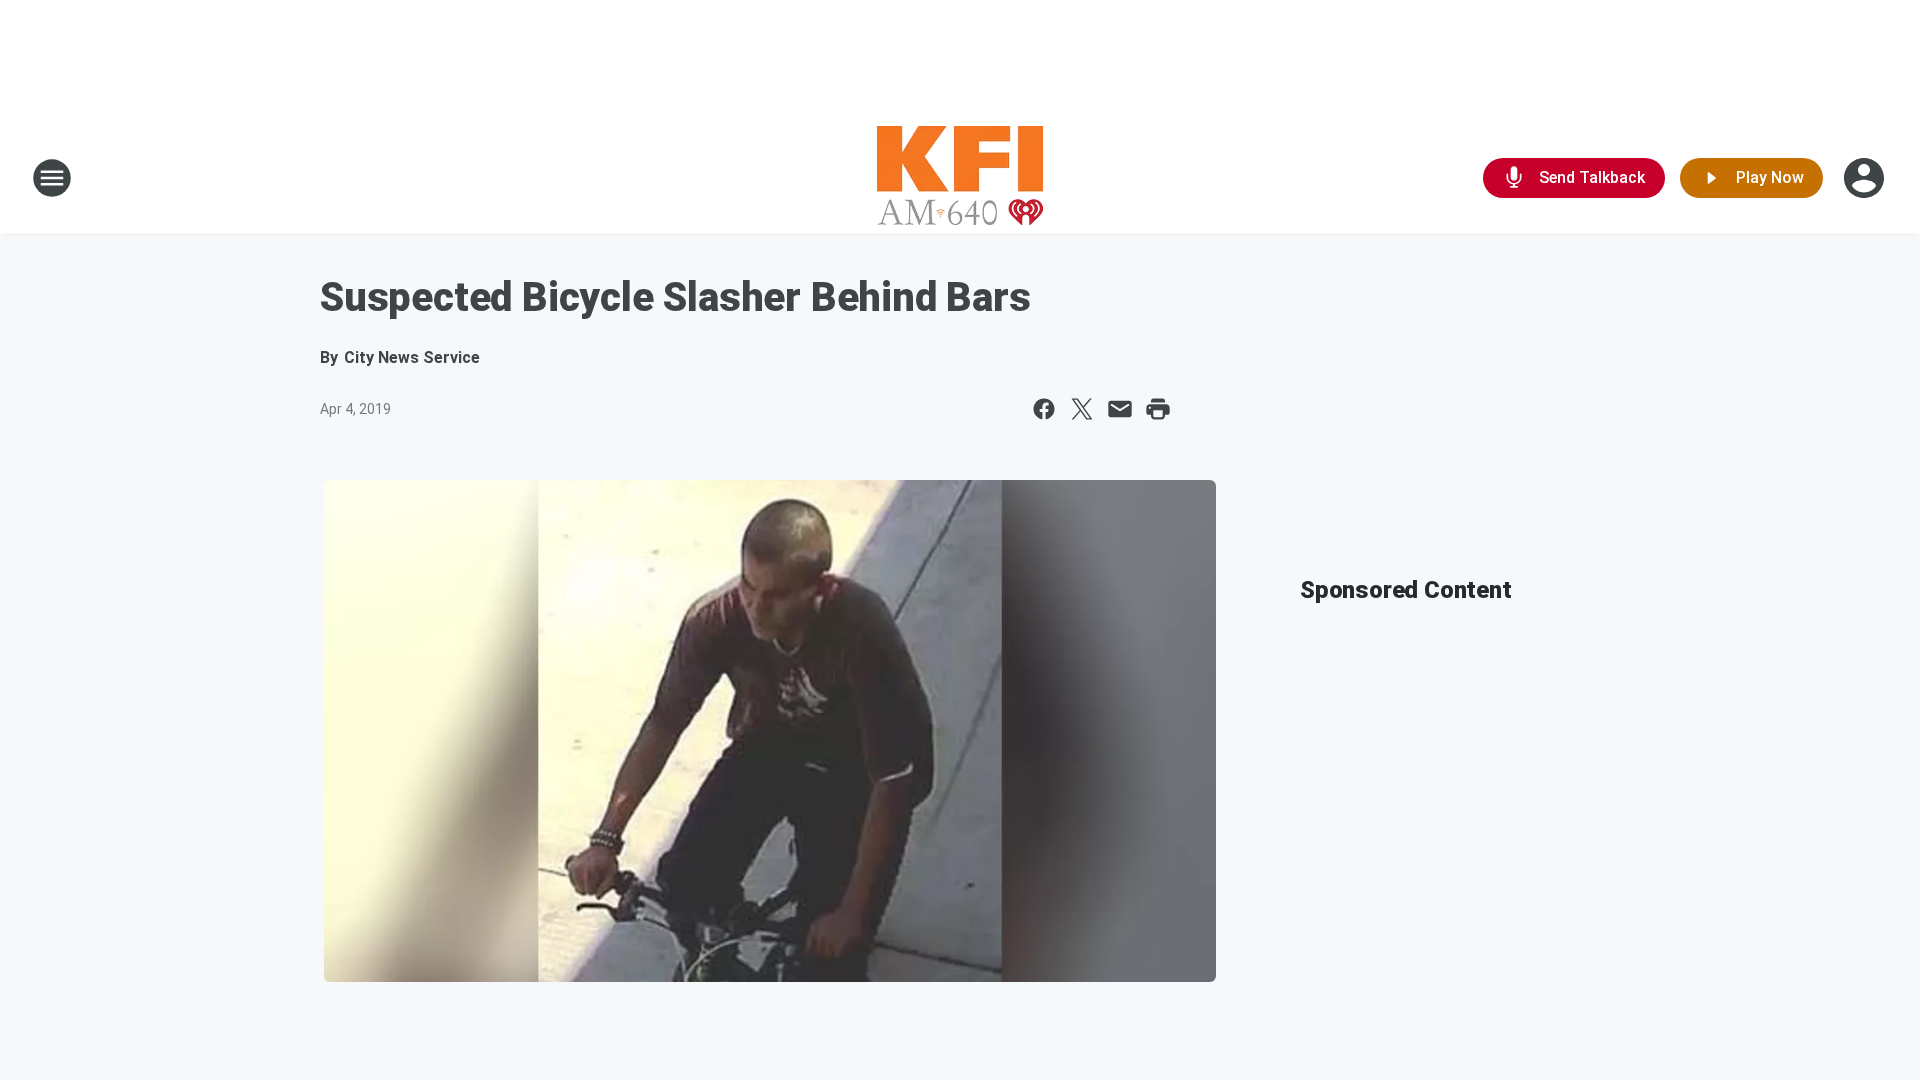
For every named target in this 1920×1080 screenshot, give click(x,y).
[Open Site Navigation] (52, 178)
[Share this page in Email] (1120, 409)
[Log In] (1866, 178)
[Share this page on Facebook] (1044, 409)
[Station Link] (960, 178)
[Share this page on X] (1082, 409)
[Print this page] (1158, 409)
